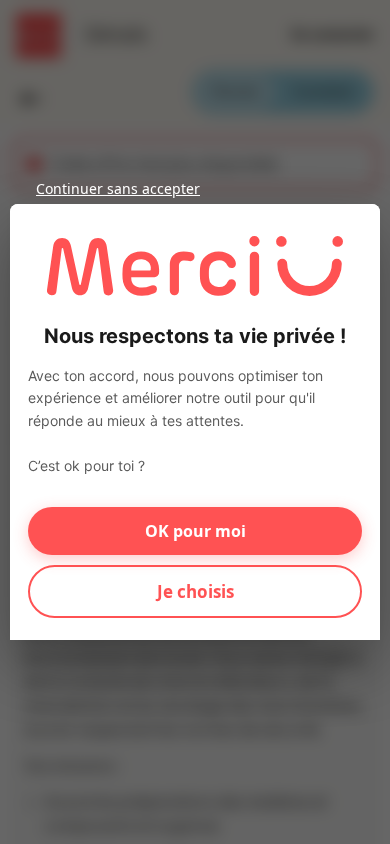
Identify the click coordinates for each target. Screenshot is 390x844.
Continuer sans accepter (118, 188)
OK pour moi (195, 531)
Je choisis (195, 591)
